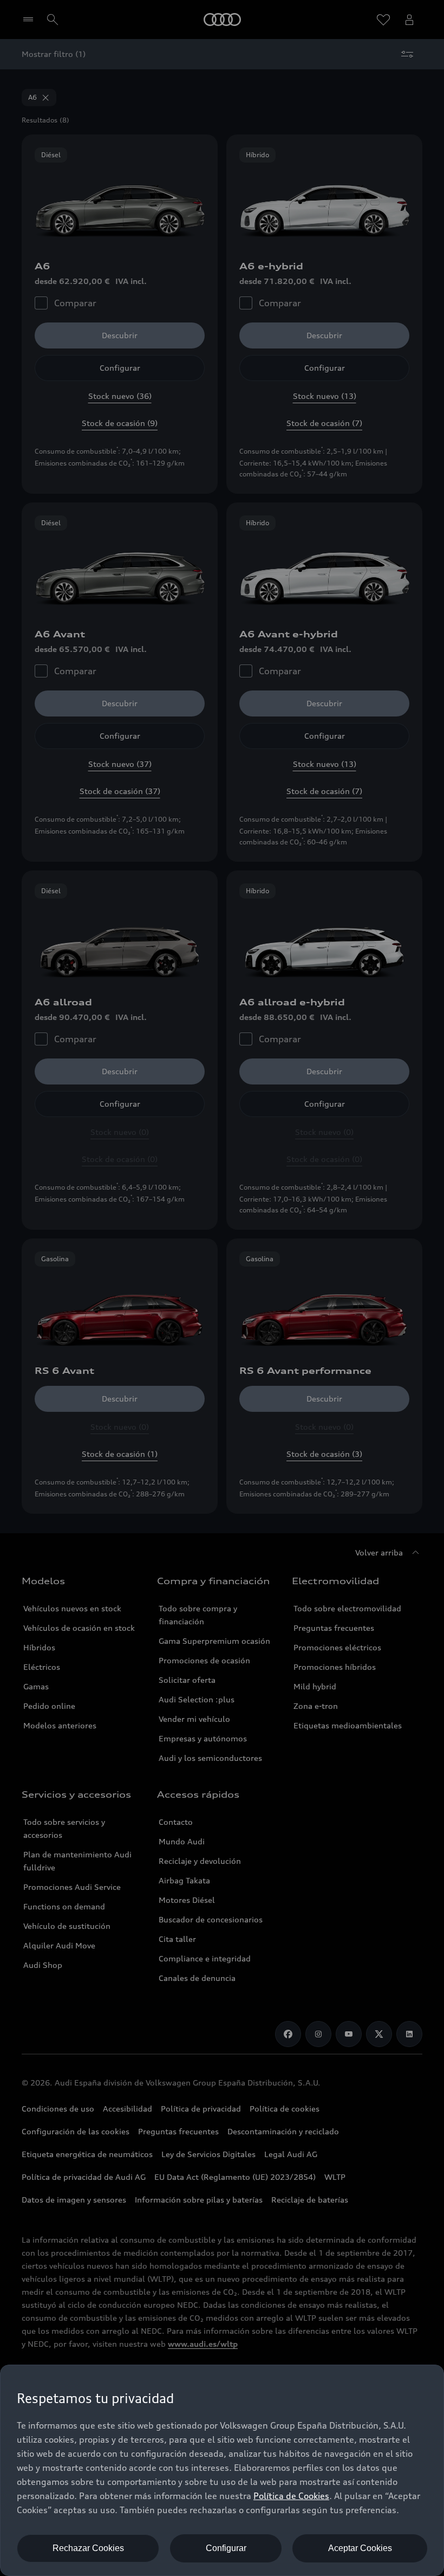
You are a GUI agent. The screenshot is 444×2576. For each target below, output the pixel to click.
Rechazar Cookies (88, 2548)
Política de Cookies (291, 2496)
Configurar (226, 2548)
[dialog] (222, 2470)
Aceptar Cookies (360, 2548)
